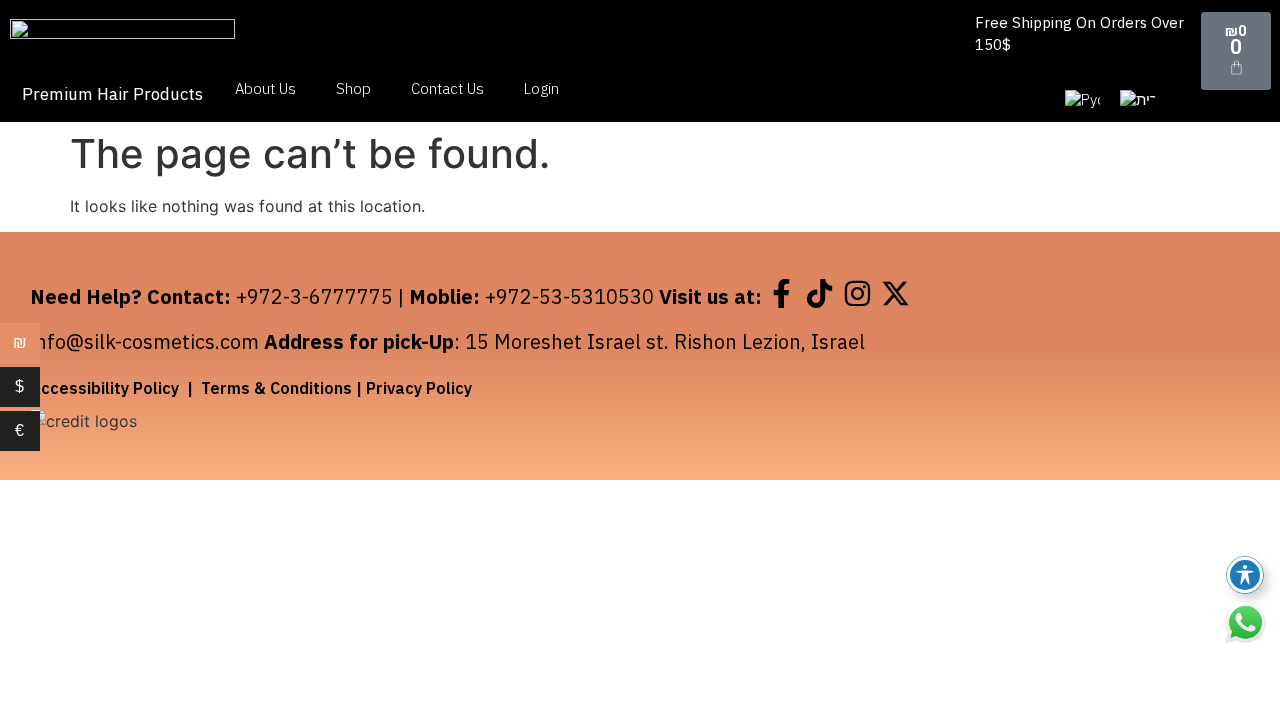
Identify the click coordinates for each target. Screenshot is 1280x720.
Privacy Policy (419, 388)
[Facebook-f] (781, 293)
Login (541, 88)
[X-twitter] (895, 293)
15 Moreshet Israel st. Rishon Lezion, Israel (665, 341)
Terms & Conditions (276, 388)
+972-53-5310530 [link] (569, 296)
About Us (265, 88)
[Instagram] (857, 293)
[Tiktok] (819, 293)
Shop (353, 88)
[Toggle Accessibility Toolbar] (1245, 575)
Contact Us (447, 88)
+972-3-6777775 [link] (314, 296)
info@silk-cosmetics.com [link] (144, 341)
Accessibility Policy (104, 388)
